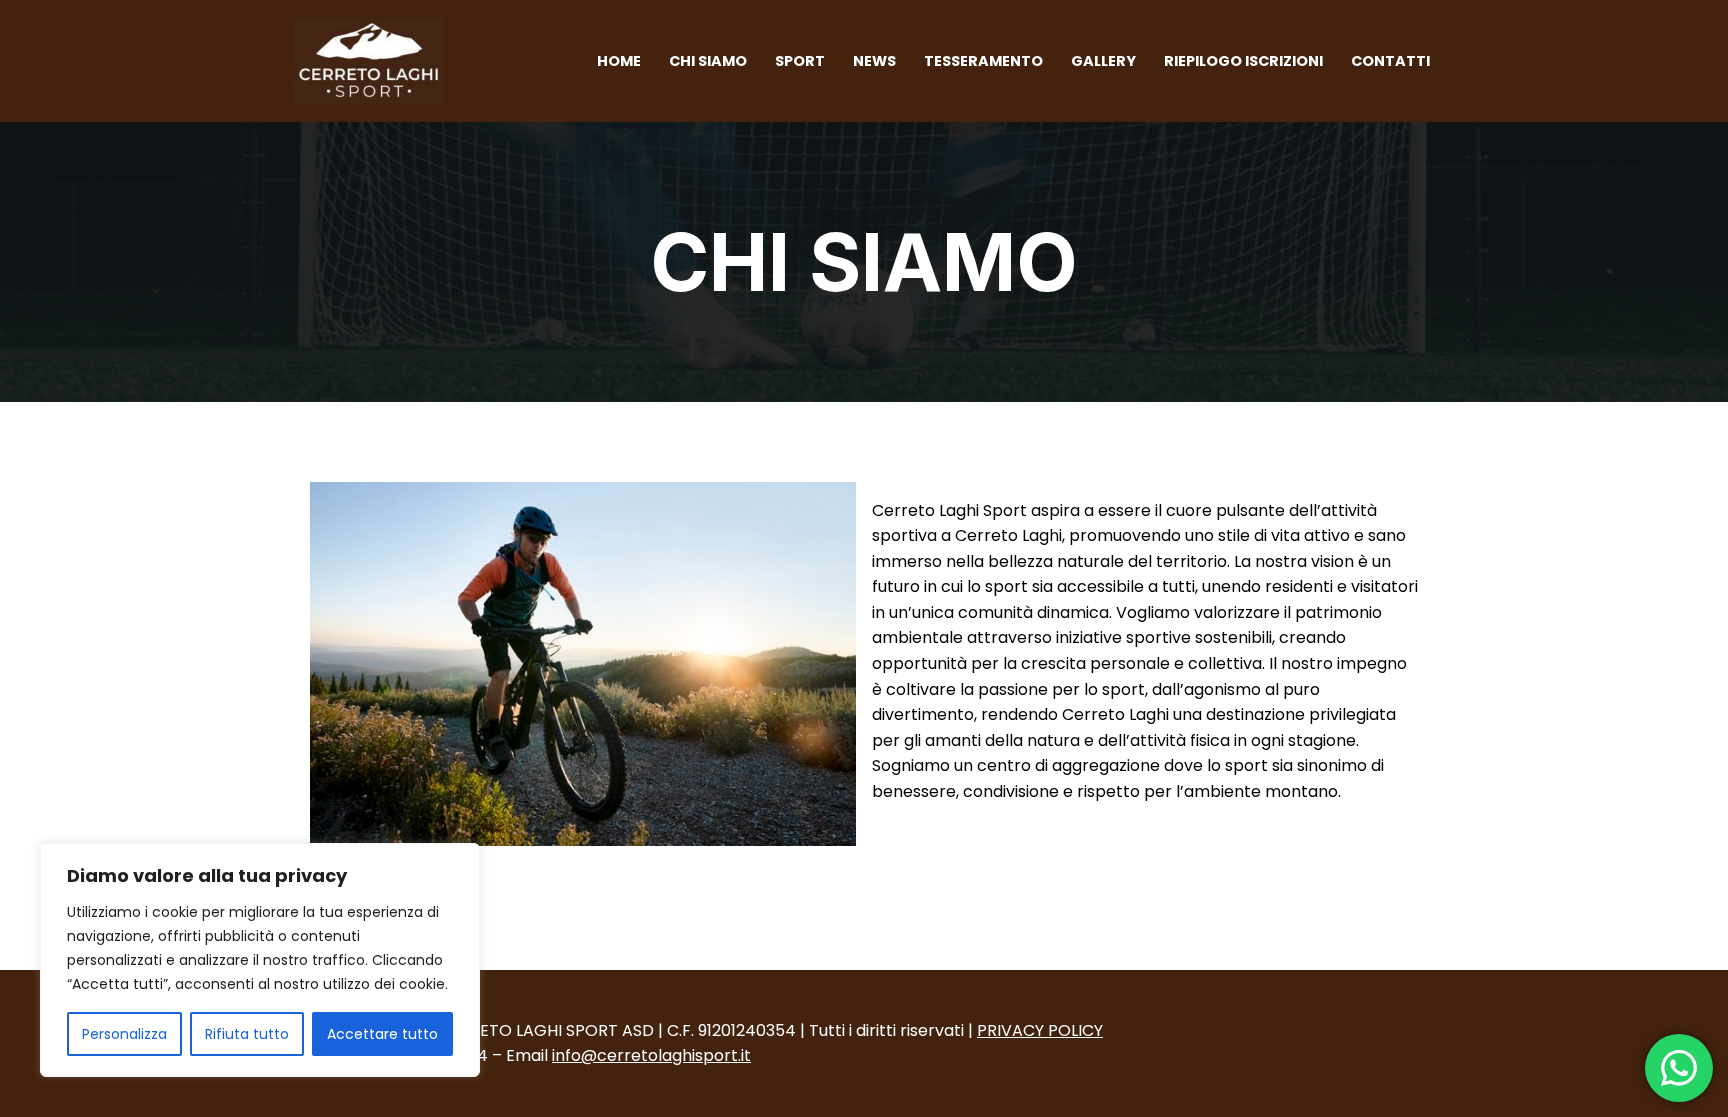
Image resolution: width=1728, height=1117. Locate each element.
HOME (619, 61)
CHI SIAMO (708, 61)
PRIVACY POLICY (1040, 1030)
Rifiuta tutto (247, 1034)
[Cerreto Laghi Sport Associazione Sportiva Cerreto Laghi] (374, 61)
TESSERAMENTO (983, 61)
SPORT (800, 61)
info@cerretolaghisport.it (651, 1055)
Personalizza (124, 1034)
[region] (260, 960)
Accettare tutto (382, 1034)
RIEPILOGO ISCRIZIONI (1243, 61)
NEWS (874, 61)
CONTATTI (1390, 61)
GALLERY (1103, 61)
